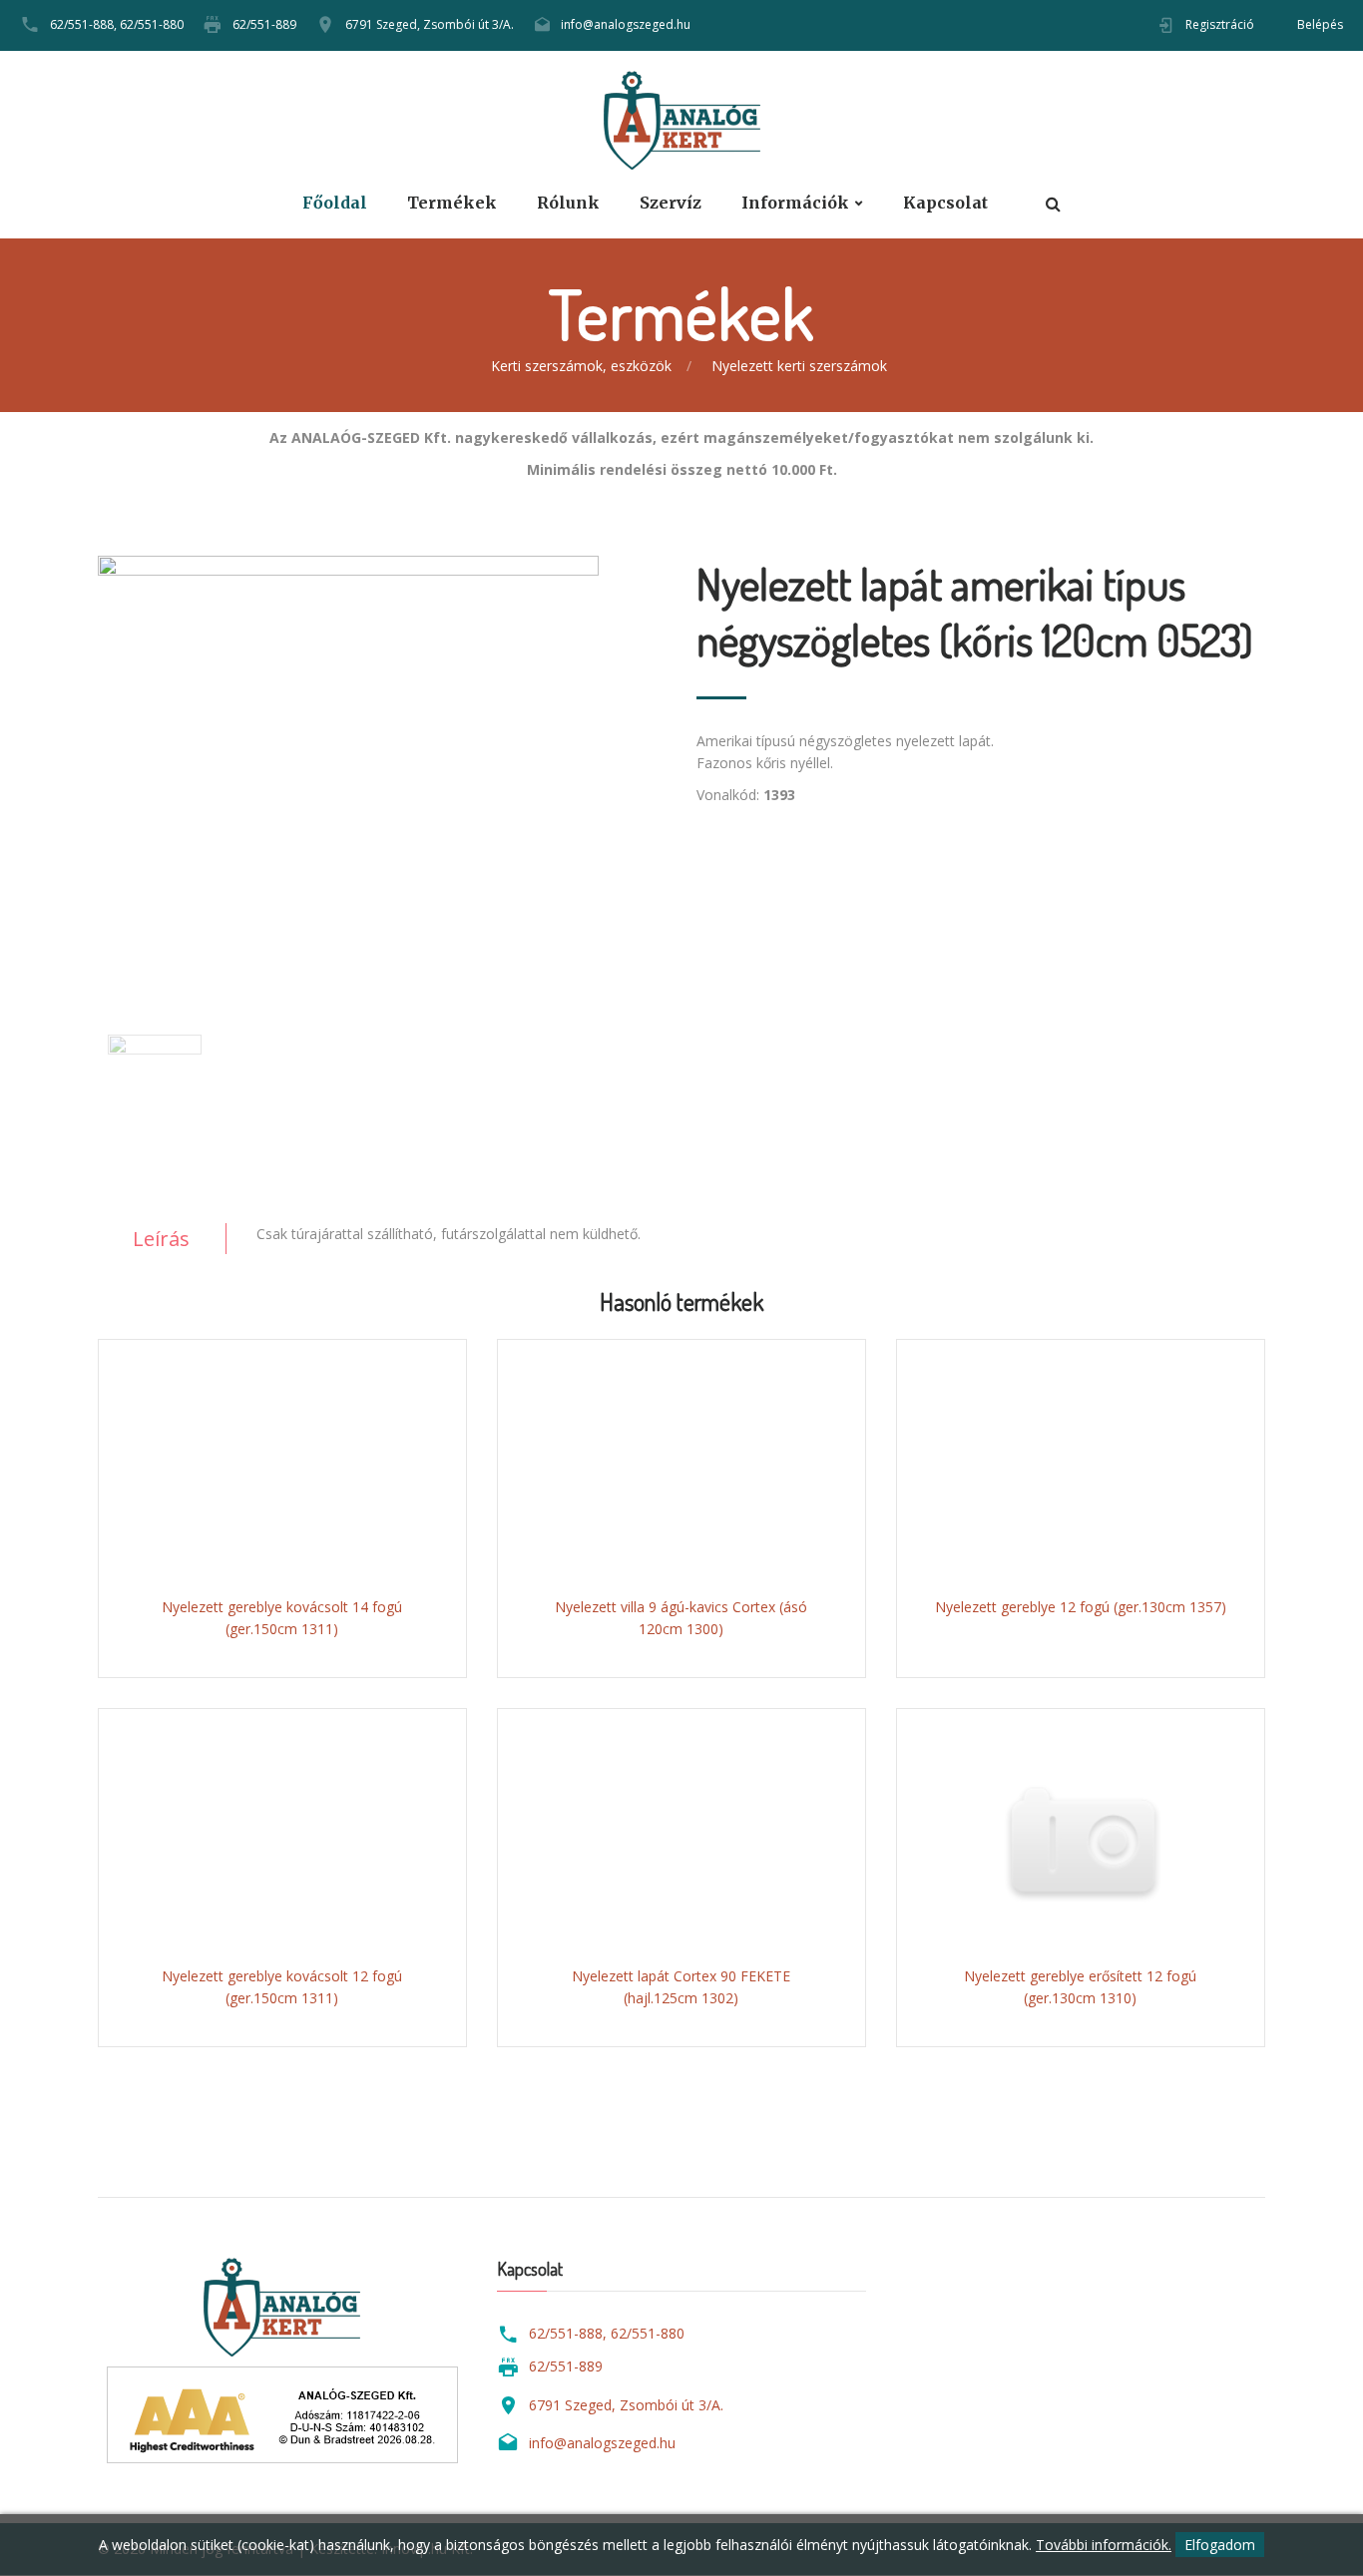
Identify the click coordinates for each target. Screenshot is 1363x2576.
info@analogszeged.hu (626, 24)
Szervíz (671, 203)
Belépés (1320, 24)
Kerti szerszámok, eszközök (581, 366)
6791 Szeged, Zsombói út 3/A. (430, 24)
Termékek (452, 203)
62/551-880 (152, 24)
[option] (382, 760)
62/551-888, (83, 24)
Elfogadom (1220, 2545)
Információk (795, 203)
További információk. (1104, 2545)
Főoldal (335, 203)
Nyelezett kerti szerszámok (799, 366)
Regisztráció (1220, 24)
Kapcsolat (945, 203)
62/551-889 (264, 24)
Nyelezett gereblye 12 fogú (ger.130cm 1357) (1081, 1607)
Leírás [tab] (161, 1239)
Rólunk (568, 203)
